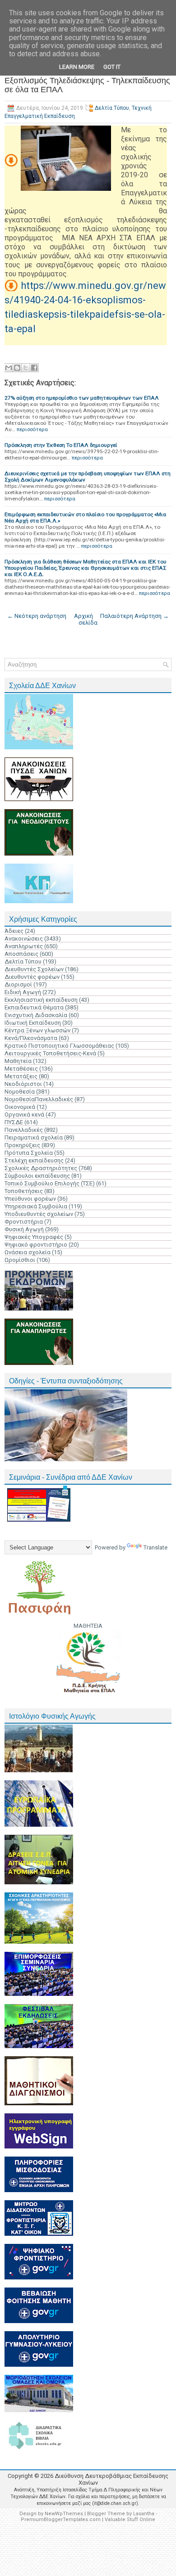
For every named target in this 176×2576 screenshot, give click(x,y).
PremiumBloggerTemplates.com (61, 2520)
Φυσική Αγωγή (24, 1229)
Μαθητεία (18, 1061)
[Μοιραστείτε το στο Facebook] (34, 368)
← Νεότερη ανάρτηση (37, 616)
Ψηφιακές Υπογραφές (34, 1237)
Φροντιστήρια (24, 1222)
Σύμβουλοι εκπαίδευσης (37, 1176)
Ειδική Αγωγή (23, 992)
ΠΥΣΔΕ (14, 1122)
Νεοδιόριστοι (23, 1084)
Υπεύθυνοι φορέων (30, 1199)
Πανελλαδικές (24, 1130)
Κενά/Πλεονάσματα (31, 1038)
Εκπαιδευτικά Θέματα (34, 1007)
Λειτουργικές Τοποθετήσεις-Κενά (50, 1053)
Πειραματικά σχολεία (34, 1137)
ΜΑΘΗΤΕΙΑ (88, 1626)
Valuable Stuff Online (130, 2520)
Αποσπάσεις (21, 954)
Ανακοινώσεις (24, 939)
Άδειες (14, 931)
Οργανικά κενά (24, 1115)
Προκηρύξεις (22, 1145)
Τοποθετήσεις (24, 1191)
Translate (155, 1547)
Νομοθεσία (20, 1092)
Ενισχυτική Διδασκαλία (36, 1015)
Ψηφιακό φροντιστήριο (36, 1245)
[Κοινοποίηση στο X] (26, 368)
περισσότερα (32, 429)
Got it (112, 67)
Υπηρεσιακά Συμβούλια (36, 1206)
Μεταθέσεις (21, 1069)
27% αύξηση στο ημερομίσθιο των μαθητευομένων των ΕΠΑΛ (82, 398)
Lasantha (144, 2514)
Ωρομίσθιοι (20, 1260)
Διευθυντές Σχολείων (34, 969)
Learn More (77, 67)
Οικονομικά (20, 1107)
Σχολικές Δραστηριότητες (41, 1168)
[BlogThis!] (17, 368)
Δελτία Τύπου (112, 108)
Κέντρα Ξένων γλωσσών (37, 1030)
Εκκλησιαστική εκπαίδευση (41, 1000)
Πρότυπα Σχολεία (29, 1153)
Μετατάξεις (21, 1076)
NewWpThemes (64, 2514)
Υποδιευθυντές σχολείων (39, 1214)
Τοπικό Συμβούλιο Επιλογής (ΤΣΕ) (50, 1183)
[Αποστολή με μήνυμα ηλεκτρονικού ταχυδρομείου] (9, 368)
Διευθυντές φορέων (32, 977)
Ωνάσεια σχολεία (28, 1252)
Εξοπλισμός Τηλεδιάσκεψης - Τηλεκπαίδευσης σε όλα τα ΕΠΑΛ (87, 85)
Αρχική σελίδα (86, 619)
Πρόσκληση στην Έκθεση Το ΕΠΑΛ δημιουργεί (61, 445)
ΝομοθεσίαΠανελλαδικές (39, 1099)
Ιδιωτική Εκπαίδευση (33, 1023)
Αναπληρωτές (24, 946)
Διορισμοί (18, 984)
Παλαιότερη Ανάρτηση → (134, 616)
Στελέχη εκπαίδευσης (34, 1160)
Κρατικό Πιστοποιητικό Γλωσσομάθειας (59, 1046)
